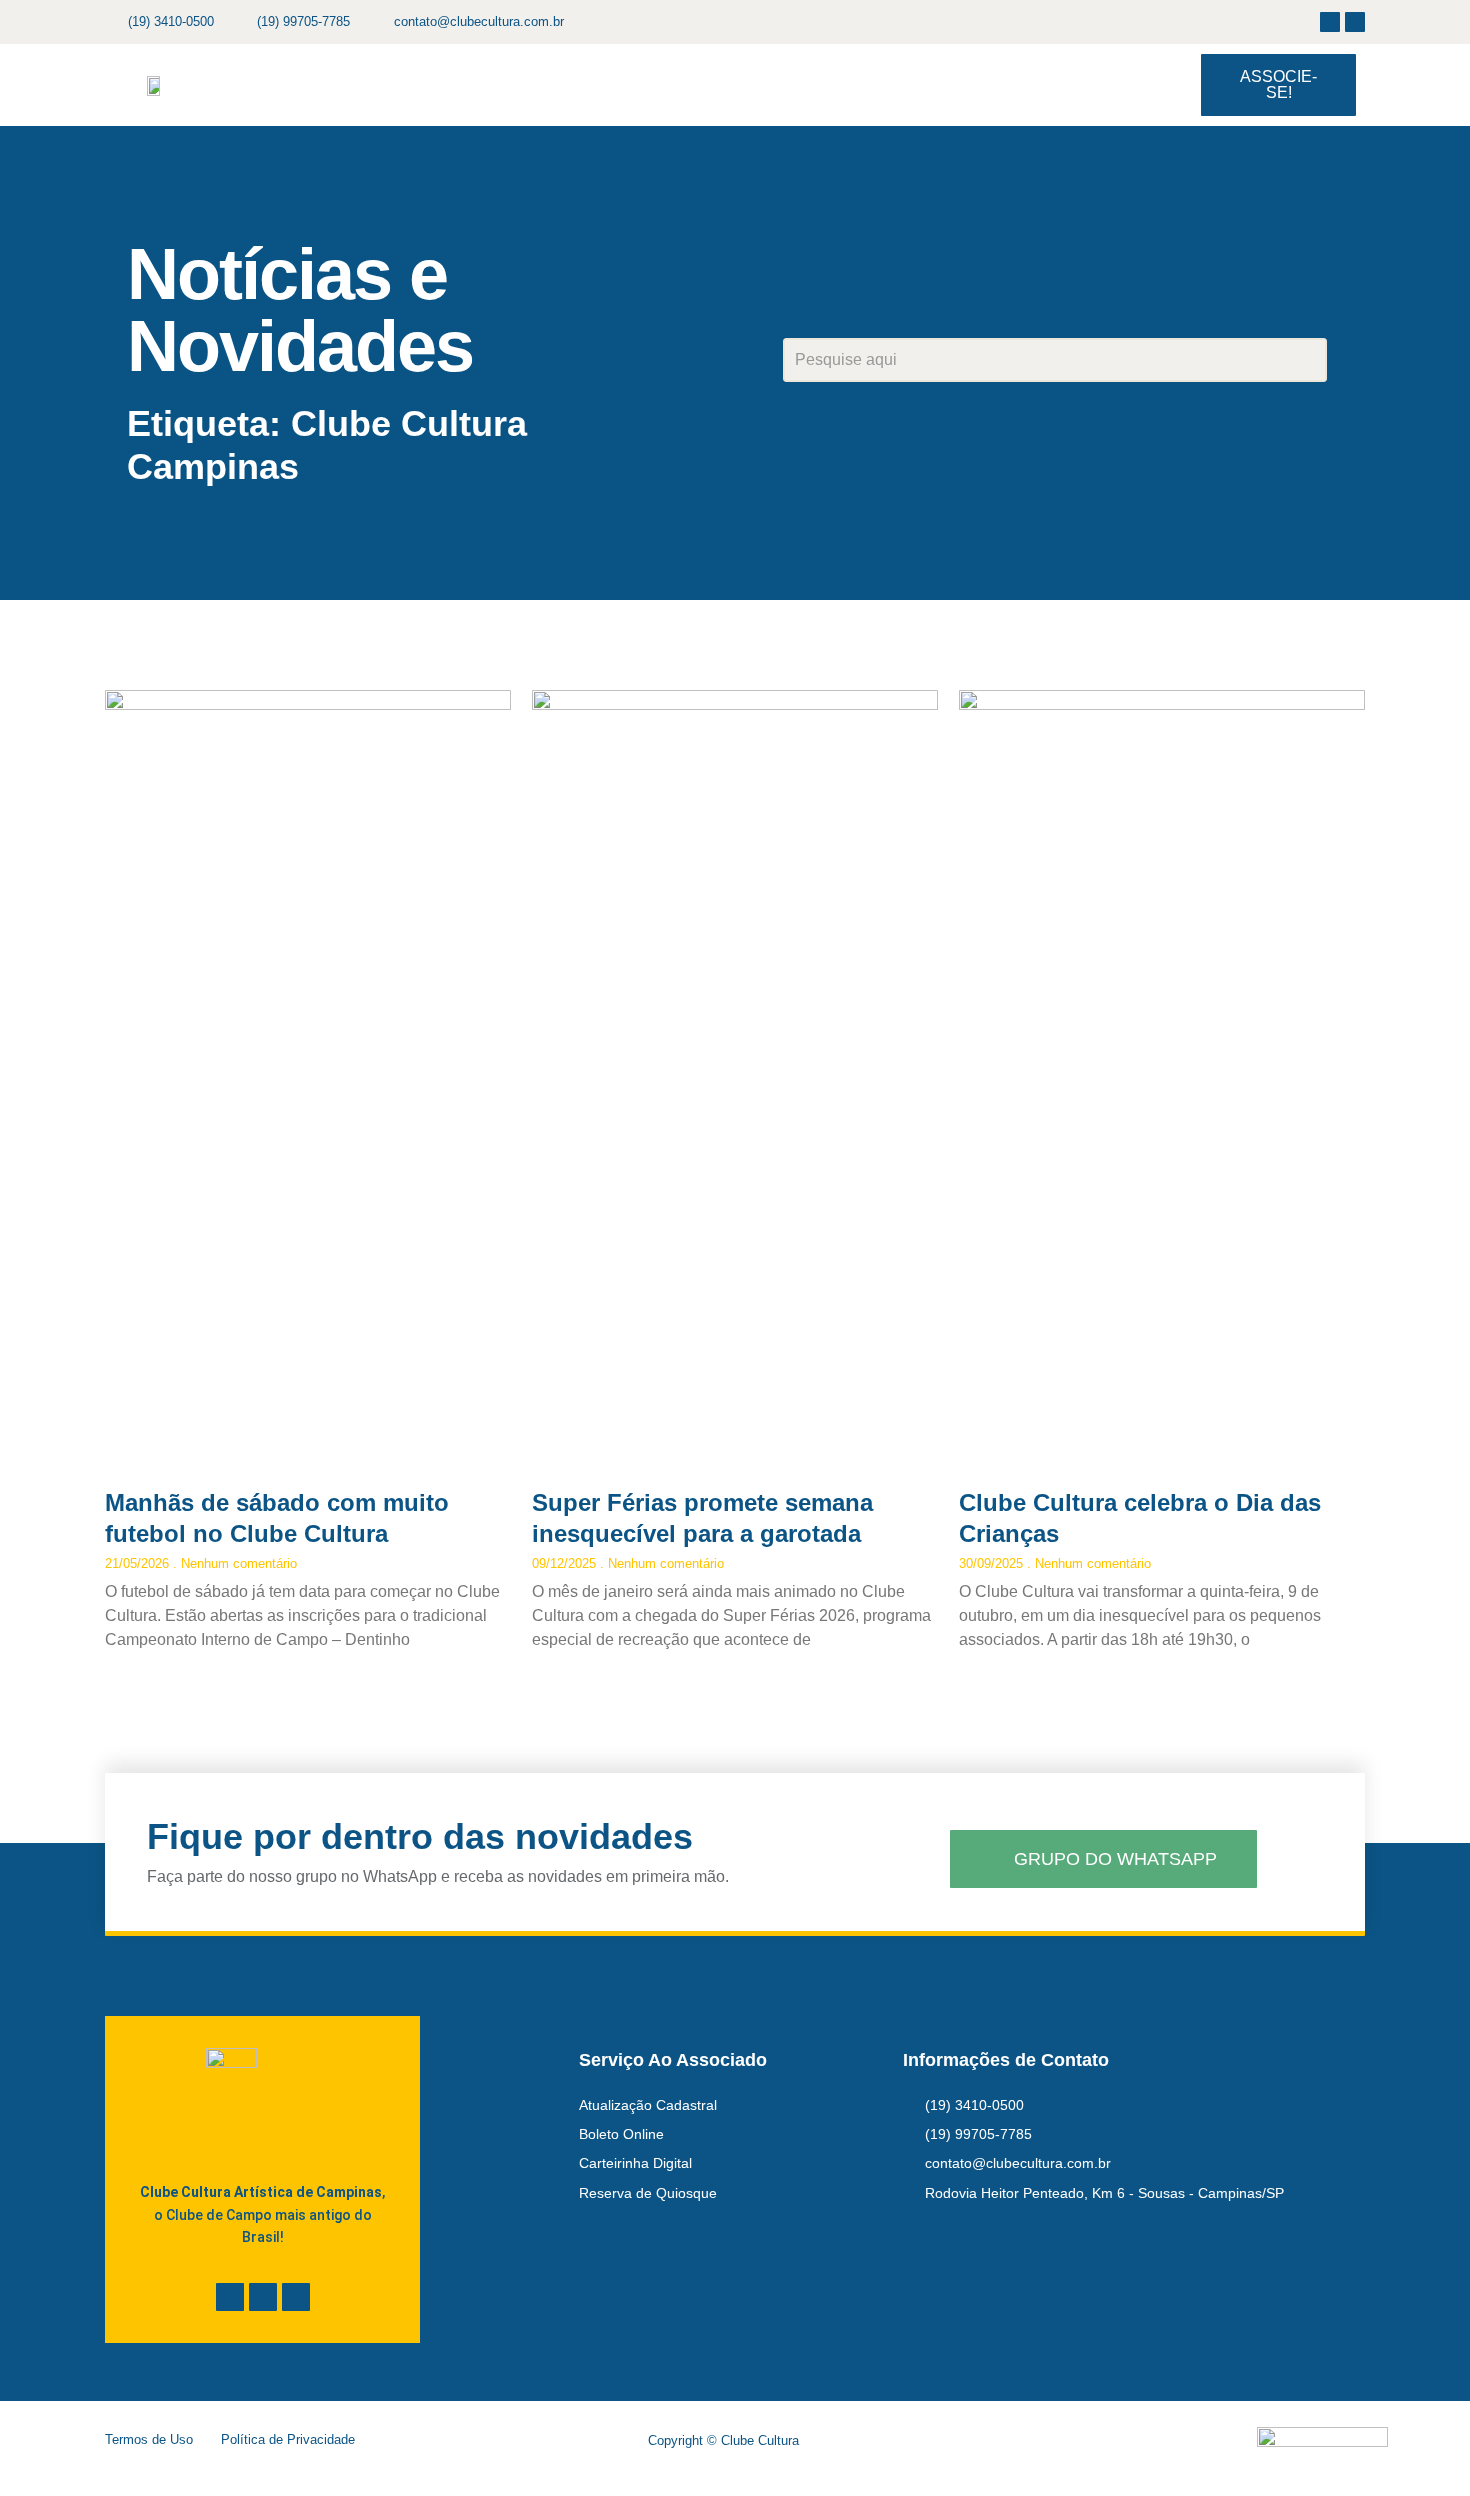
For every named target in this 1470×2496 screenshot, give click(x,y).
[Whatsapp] (296, 2297)
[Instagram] (1355, 22)
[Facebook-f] (1330, 22)
